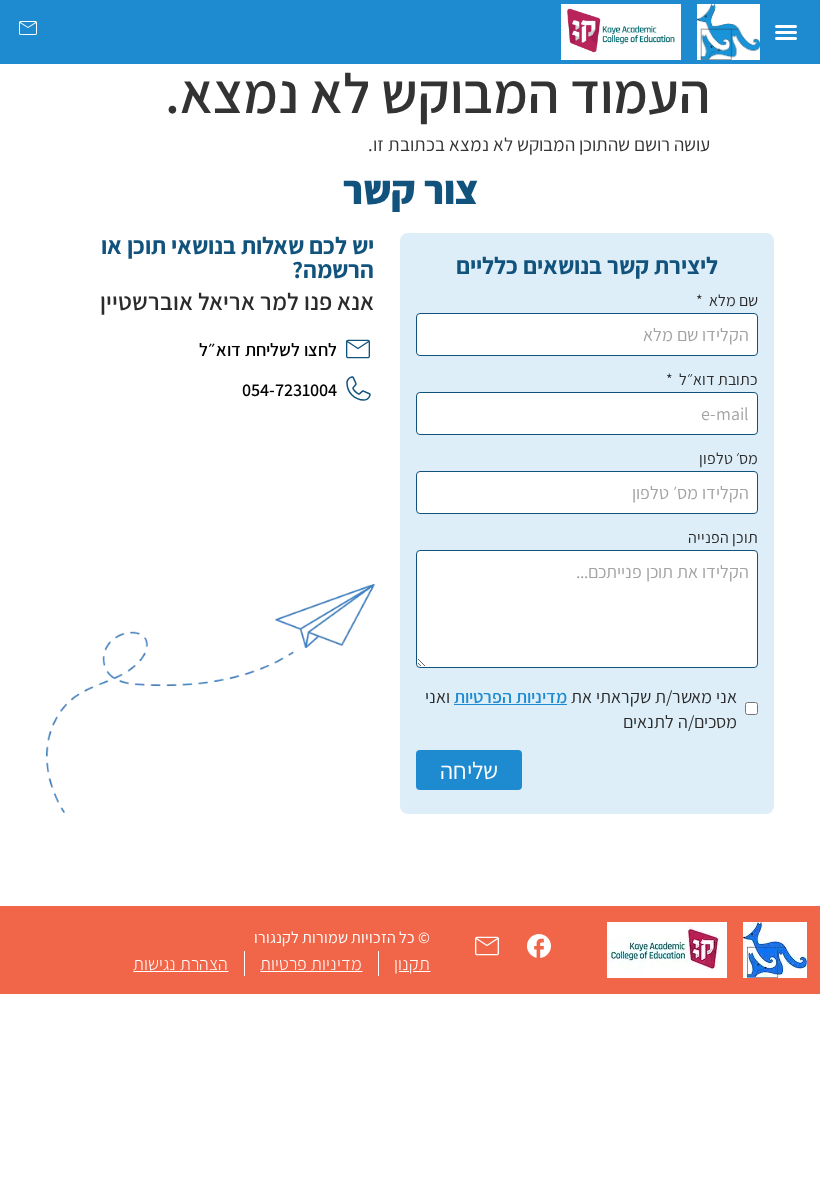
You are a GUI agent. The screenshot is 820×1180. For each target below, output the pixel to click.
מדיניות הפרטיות (510, 696)
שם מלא (732, 302)
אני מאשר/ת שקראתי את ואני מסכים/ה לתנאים (581, 709)
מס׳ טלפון (728, 460)
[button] (786, 32)
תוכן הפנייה (723, 539)
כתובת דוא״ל (717, 381)
